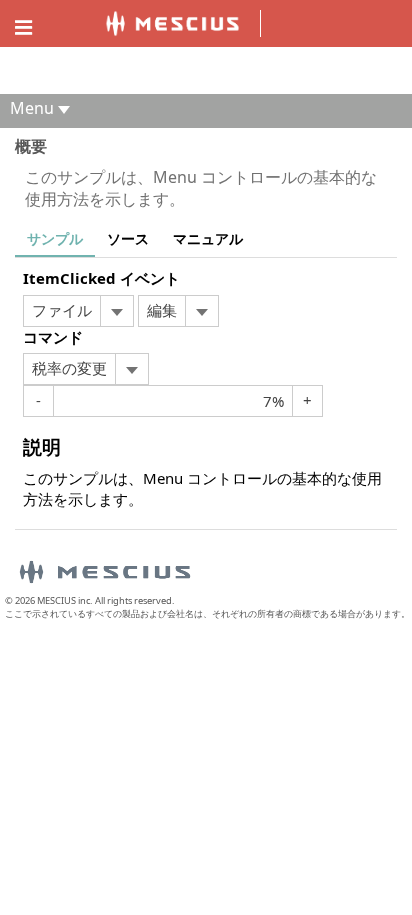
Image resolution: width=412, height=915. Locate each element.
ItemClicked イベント (101, 278)
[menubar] (78, 311)
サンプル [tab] (55, 238)
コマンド (53, 337)
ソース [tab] (128, 238)
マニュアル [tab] (208, 238)
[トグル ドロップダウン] (116, 311)
